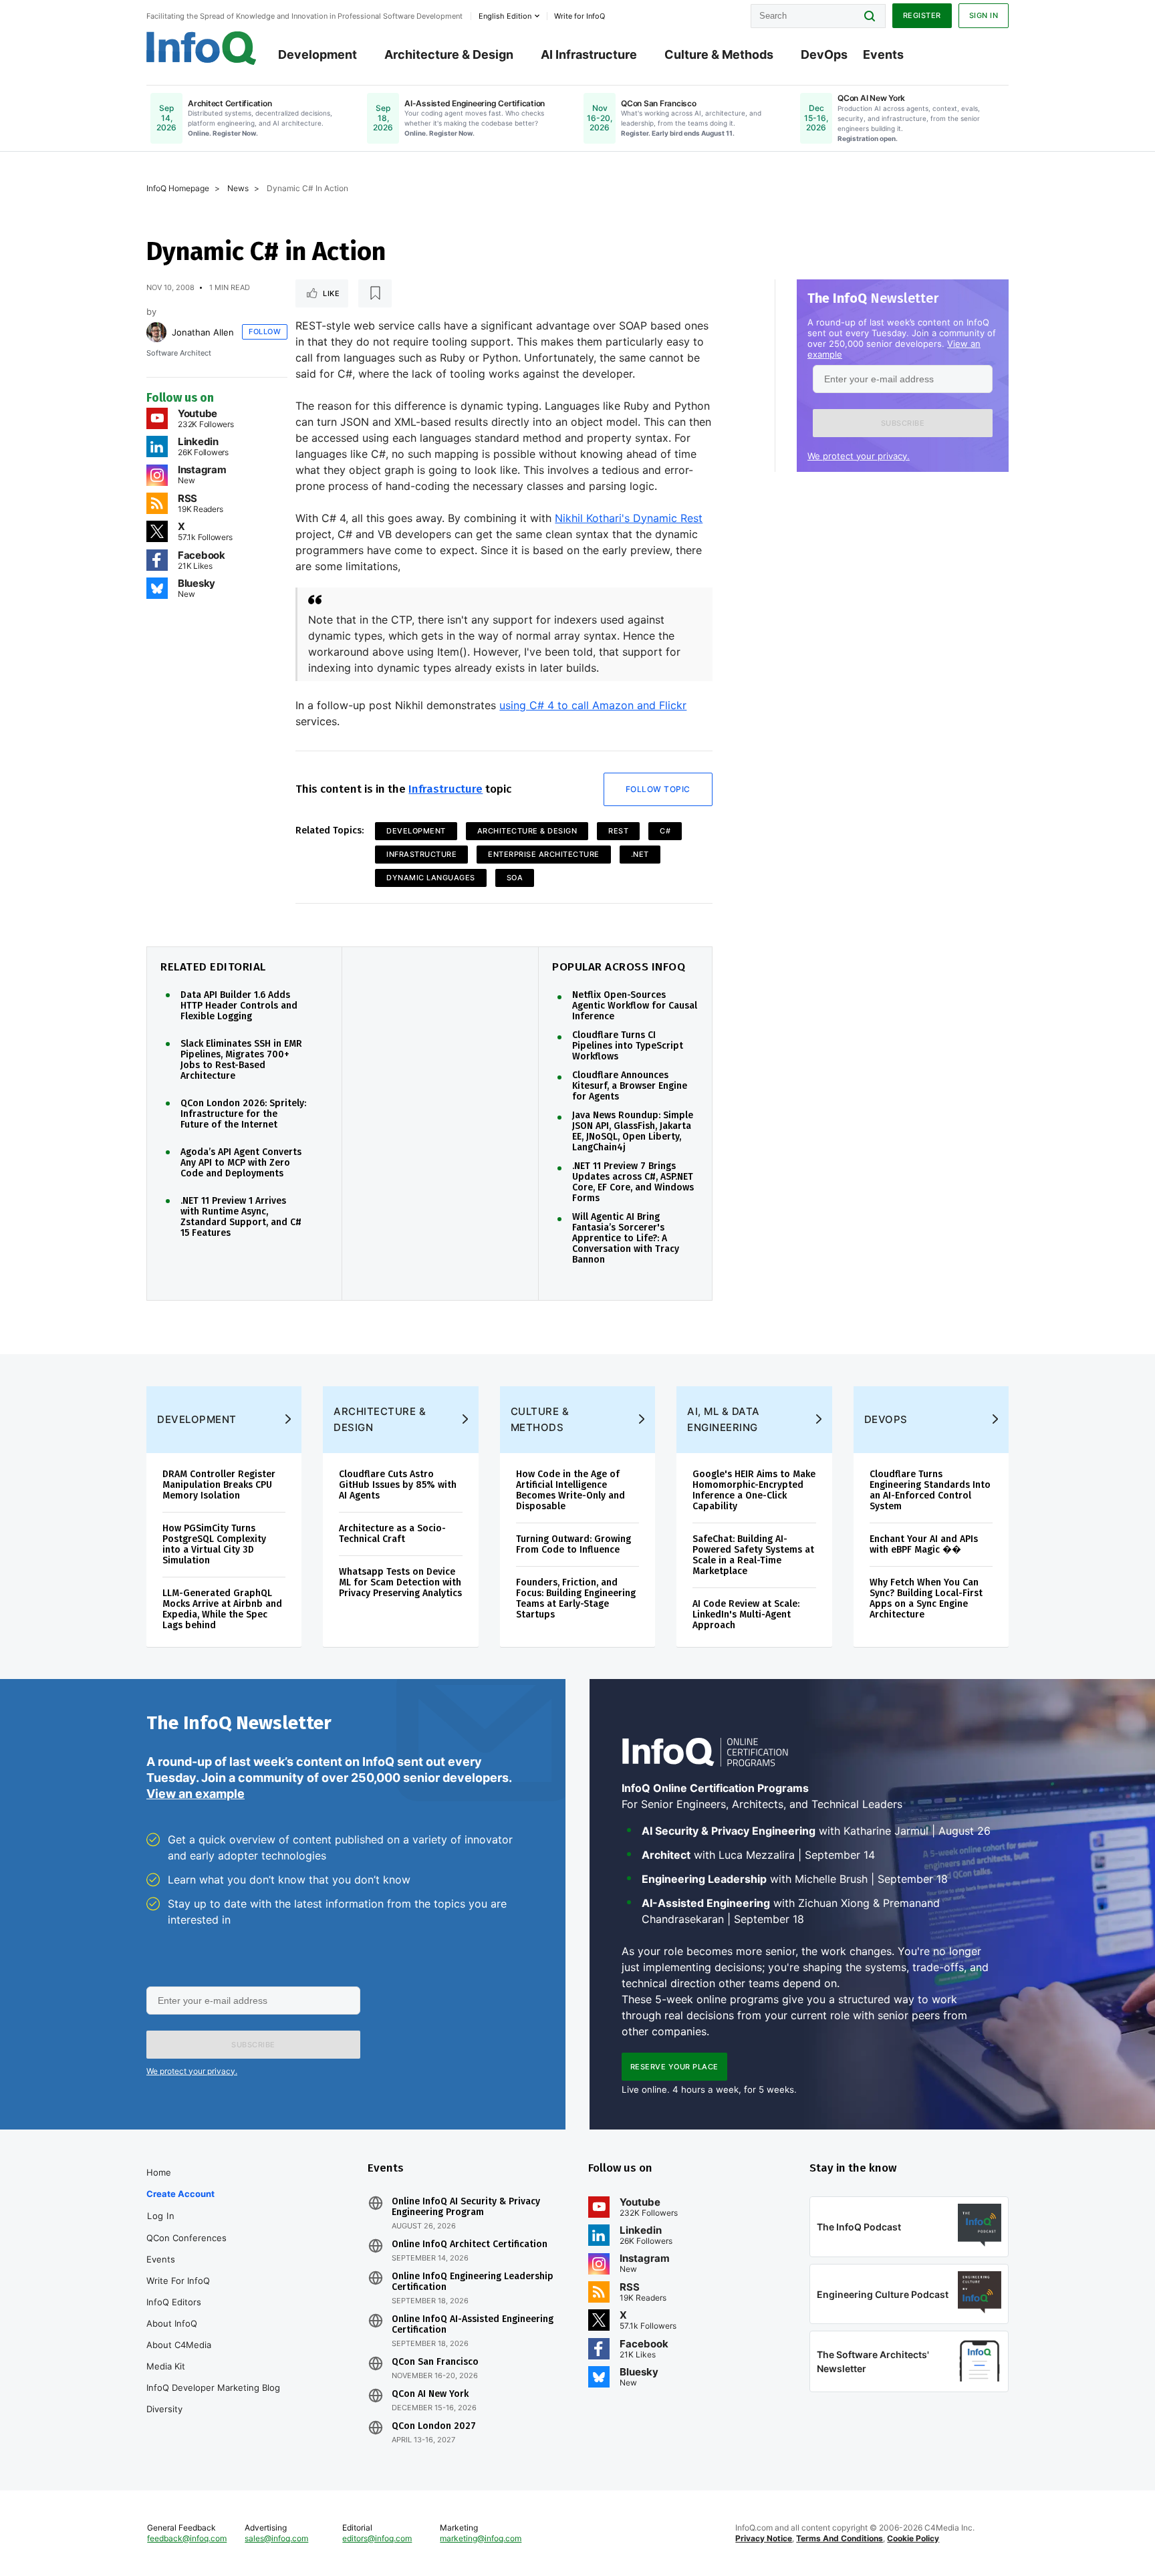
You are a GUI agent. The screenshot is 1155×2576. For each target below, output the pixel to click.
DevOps (824, 54)
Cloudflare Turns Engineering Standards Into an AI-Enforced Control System (930, 1490)
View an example (196, 1794)
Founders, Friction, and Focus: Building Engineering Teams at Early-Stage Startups (576, 1598)
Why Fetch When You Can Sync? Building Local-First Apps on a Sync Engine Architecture (926, 1598)
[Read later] (375, 293)
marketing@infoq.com (481, 2538)
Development (317, 54)
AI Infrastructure (589, 54)
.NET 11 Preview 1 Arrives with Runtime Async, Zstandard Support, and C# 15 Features (241, 1217)
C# (665, 831)
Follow (265, 332)
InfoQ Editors (174, 2302)
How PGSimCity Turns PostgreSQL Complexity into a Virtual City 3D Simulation (214, 1544)
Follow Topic (658, 789)
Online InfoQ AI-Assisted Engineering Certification (473, 2325)
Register (922, 15)
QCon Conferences (186, 2238)
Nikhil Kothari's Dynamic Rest (629, 518)
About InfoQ (172, 2323)
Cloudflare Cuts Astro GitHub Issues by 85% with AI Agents (398, 1485)
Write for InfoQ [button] (580, 16)
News (238, 188)
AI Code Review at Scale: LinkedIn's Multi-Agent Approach (746, 1615)
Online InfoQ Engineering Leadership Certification (473, 2282)
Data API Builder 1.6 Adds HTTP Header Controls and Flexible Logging (239, 1006)
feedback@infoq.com (187, 2538)
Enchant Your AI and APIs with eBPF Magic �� (924, 1544)
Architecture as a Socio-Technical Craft (392, 1534)
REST (618, 831)
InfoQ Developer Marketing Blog (213, 2388)
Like (331, 293)
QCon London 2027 (434, 2426)
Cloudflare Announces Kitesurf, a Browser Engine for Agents (630, 1086)
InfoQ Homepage (178, 188)
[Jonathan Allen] (156, 332)
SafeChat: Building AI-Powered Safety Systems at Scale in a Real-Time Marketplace (753, 1555)
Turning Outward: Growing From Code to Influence (573, 1544)
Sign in (984, 15)
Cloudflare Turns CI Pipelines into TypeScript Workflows (628, 1046)
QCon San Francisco (435, 2362)
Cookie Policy (913, 2538)
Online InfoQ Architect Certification (470, 2244)
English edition (505, 16)
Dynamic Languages (431, 878)
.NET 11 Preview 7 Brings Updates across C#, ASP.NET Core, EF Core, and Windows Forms (633, 1182)
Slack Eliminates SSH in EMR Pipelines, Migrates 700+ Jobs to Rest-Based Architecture (241, 1060)
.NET (640, 854)
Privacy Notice (764, 2538)
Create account (180, 2194)
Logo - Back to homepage (202, 48)
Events (883, 54)
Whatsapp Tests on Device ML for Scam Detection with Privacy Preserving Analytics (400, 1582)
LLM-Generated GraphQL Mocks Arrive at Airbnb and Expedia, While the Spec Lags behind (222, 1609)
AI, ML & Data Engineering (724, 1419)
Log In (161, 2216)
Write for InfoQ (178, 2281)
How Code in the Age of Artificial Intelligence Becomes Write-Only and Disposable (570, 1490)
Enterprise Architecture (544, 854)
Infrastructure (445, 789)
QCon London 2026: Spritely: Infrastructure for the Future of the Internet (243, 1114)
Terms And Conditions (840, 2538)
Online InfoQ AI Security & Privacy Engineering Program (466, 2207)
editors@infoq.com (377, 2538)
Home (159, 2172)
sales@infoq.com (276, 2538)
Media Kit (166, 2366)
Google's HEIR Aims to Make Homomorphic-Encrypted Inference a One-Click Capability (754, 1490)
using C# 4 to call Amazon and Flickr (593, 705)
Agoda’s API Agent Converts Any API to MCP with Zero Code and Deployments (241, 1163)
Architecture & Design (449, 54)
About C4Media (179, 2345)
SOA (515, 878)
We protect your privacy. (859, 456)
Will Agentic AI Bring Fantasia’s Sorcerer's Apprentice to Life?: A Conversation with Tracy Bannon (626, 1239)
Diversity (164, 2409)
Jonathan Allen (203, 332)
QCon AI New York (430, 2394)
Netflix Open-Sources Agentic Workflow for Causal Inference (635, 1006)
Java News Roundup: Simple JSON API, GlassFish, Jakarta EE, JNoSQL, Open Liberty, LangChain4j (633, 1132)
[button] (903, 423)
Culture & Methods (719, 54)
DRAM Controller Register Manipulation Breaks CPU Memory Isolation (219, 1485)
